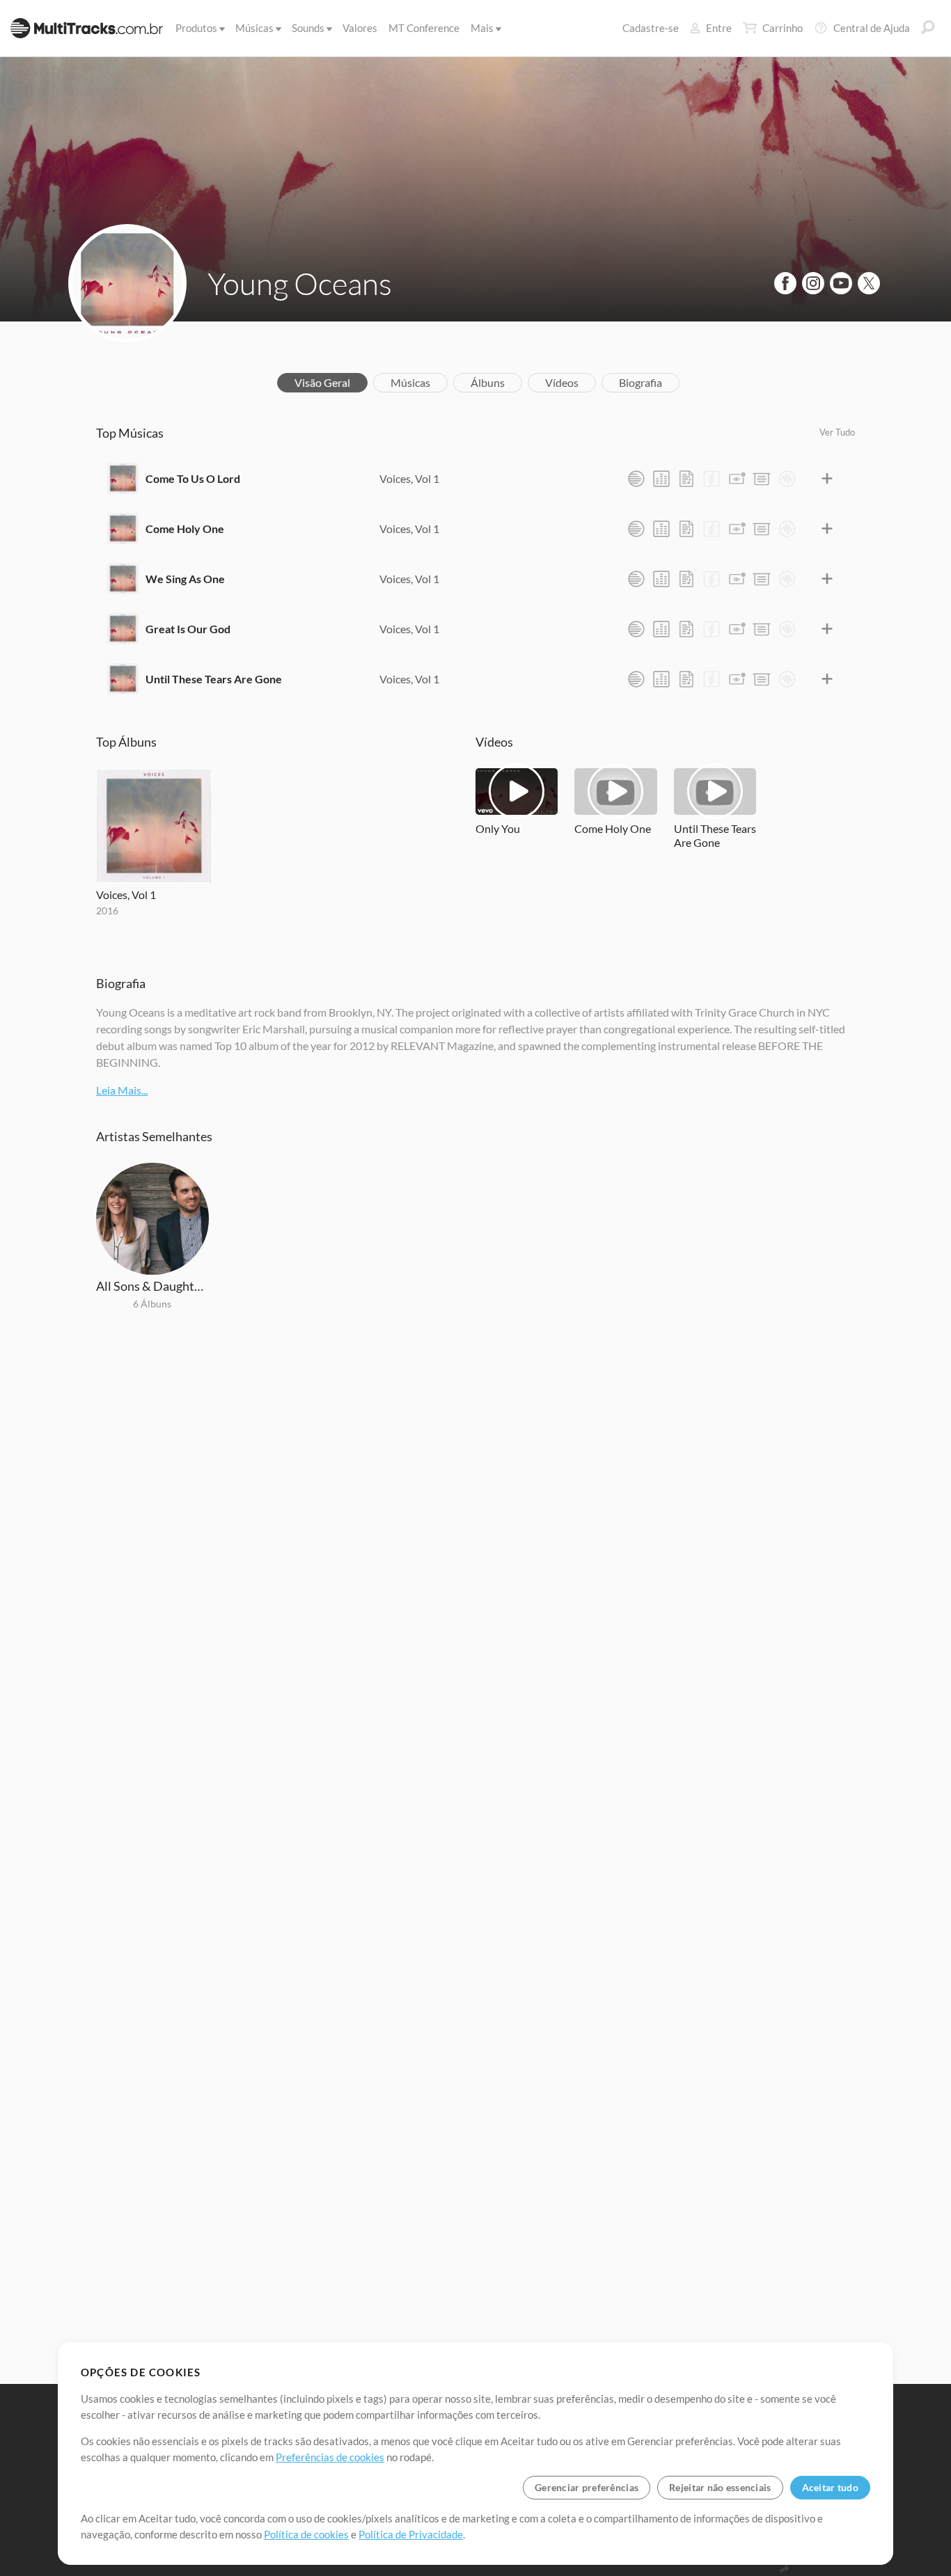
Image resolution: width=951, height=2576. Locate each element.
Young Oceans (300, 283)
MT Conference (424, 28)
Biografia (640, 382)
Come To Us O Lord (193, 478)
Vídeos (562, 382)
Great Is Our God (188, 629)
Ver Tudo (837, 432)
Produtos (196, 28)
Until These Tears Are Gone (214, 679)
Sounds (308, 28)
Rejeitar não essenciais (720, 2487)
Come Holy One (185, 528)
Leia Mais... (122, 1090)
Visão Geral (322, 382)
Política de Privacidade (411, 2534)
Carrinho (783, 28)
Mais (482, 28)
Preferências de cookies (330, 2457)
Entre (719, 28)
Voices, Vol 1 (409, 478)
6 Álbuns (152, 1304)
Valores (360, 28)
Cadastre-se (651, 28)
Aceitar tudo (830, 2487)
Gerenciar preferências (587, 2487)
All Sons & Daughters (152, 1286)
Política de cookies (306, 2534)
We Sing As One (185, 579)
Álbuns (488, 382)
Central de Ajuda (872, 28)
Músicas (254, 28)
